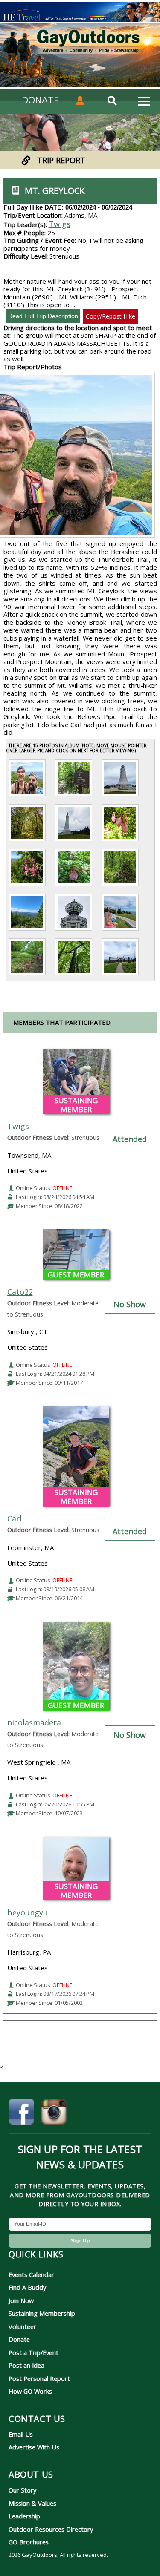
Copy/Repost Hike (111, 316)
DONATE (40, 100)
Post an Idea (26, 2365)
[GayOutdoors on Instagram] (54, 2113)
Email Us (21, 2434)
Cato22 (20, 1292)
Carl (15, 1518)
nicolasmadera (34, 1722)
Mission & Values (32, 2503)
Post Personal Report (39, 2378)
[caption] (27, 796)
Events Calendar (31, 2274)
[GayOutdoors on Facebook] (21, 2113)
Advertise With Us (34, 2447)
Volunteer (22, 2326)
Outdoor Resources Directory (51, 2529)
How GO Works (30, 2391)
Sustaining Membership (42, 2313)
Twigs (60, 224)
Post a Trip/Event (33, 2352)
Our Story (22, 2490)
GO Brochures (29, 2542)
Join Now (21, 2300)
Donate (19, 2339)
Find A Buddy (27, 2287)
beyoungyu (28, 1912)
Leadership (24, 2516)
